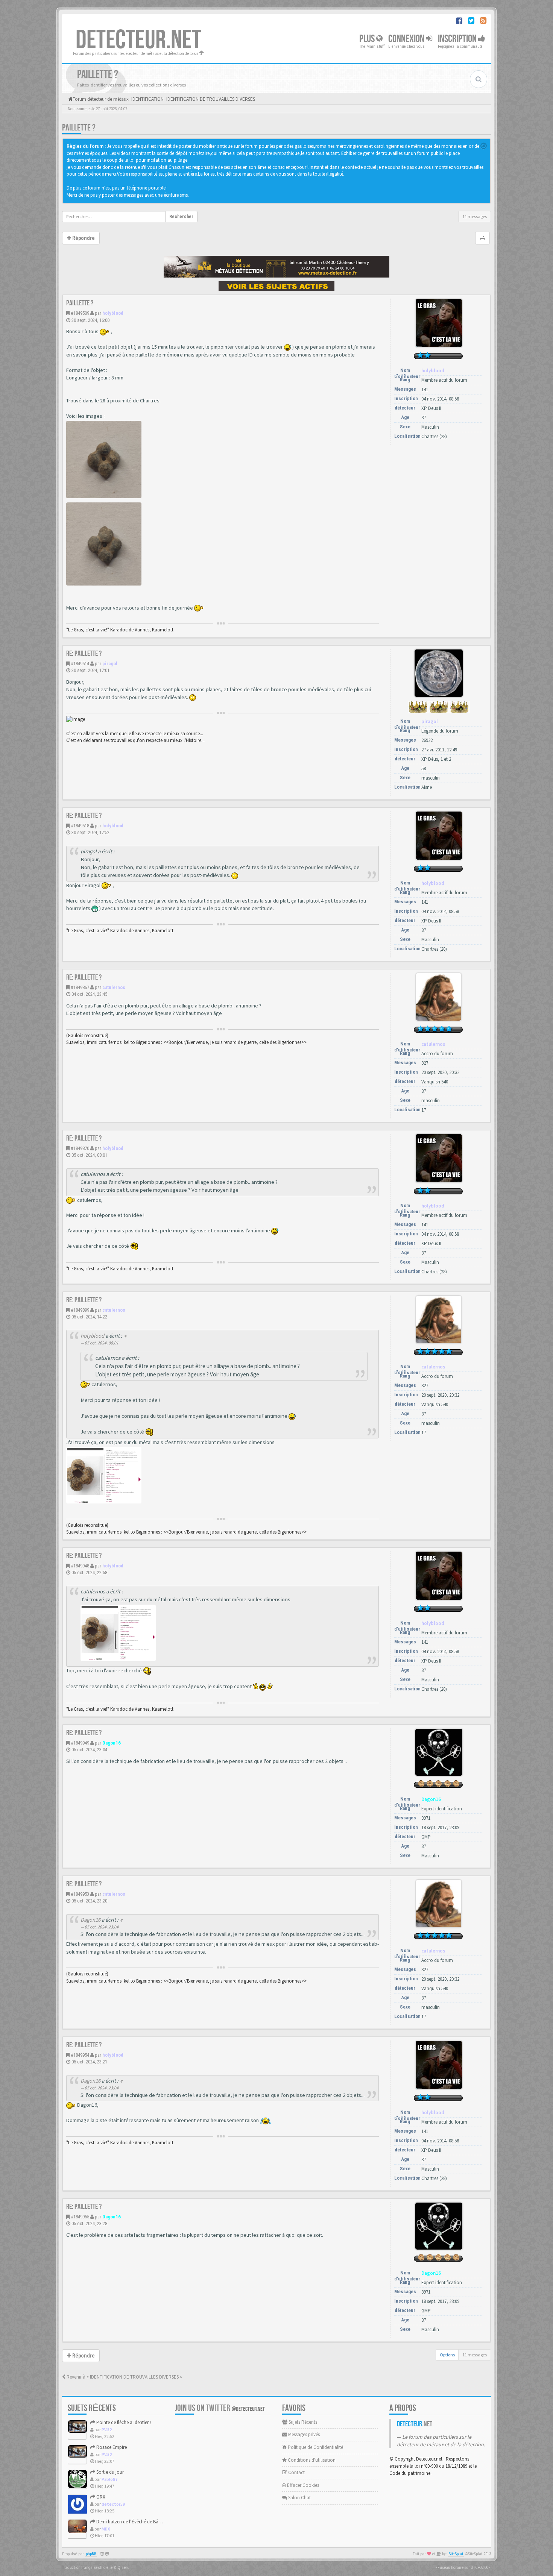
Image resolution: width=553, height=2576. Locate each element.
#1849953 (80, 1894)
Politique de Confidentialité (315, 2447)
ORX (100, 2497)
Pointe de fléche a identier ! (123, 2422)
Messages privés (303, 2434)
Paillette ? (79, 128)
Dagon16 (112, 1743)
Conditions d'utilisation (311, 2460)
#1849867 (80, 987)
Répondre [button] (83, 238)
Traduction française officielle (87, 2567)
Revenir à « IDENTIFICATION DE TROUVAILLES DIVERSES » (124, 2377)
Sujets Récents (302, 2422)
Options (447, 2355)
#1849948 (80, 1566)
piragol (110, 664)
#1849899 (80, 1310)
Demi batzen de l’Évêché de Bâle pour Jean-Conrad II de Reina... (161, 2522)
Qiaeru (123, 2567)
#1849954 (80, 2055)
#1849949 (80, 1743)
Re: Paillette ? (84, 654)
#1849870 (80, 1148)
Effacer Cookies (302, 2485)
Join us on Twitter (220, 2408)
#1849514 (80, 664)
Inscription (458, 39)
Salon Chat (299, 2498)
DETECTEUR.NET (138, 40)
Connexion (407, 39)
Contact (296, 2472)
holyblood (113, 313)
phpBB (91, 2554)
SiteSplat (456, 2554)
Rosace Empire (111, 2447)
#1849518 (80, 826)
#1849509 (80, 313)
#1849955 (80, 2217)
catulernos (114, 987)
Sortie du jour (109, 2472)
